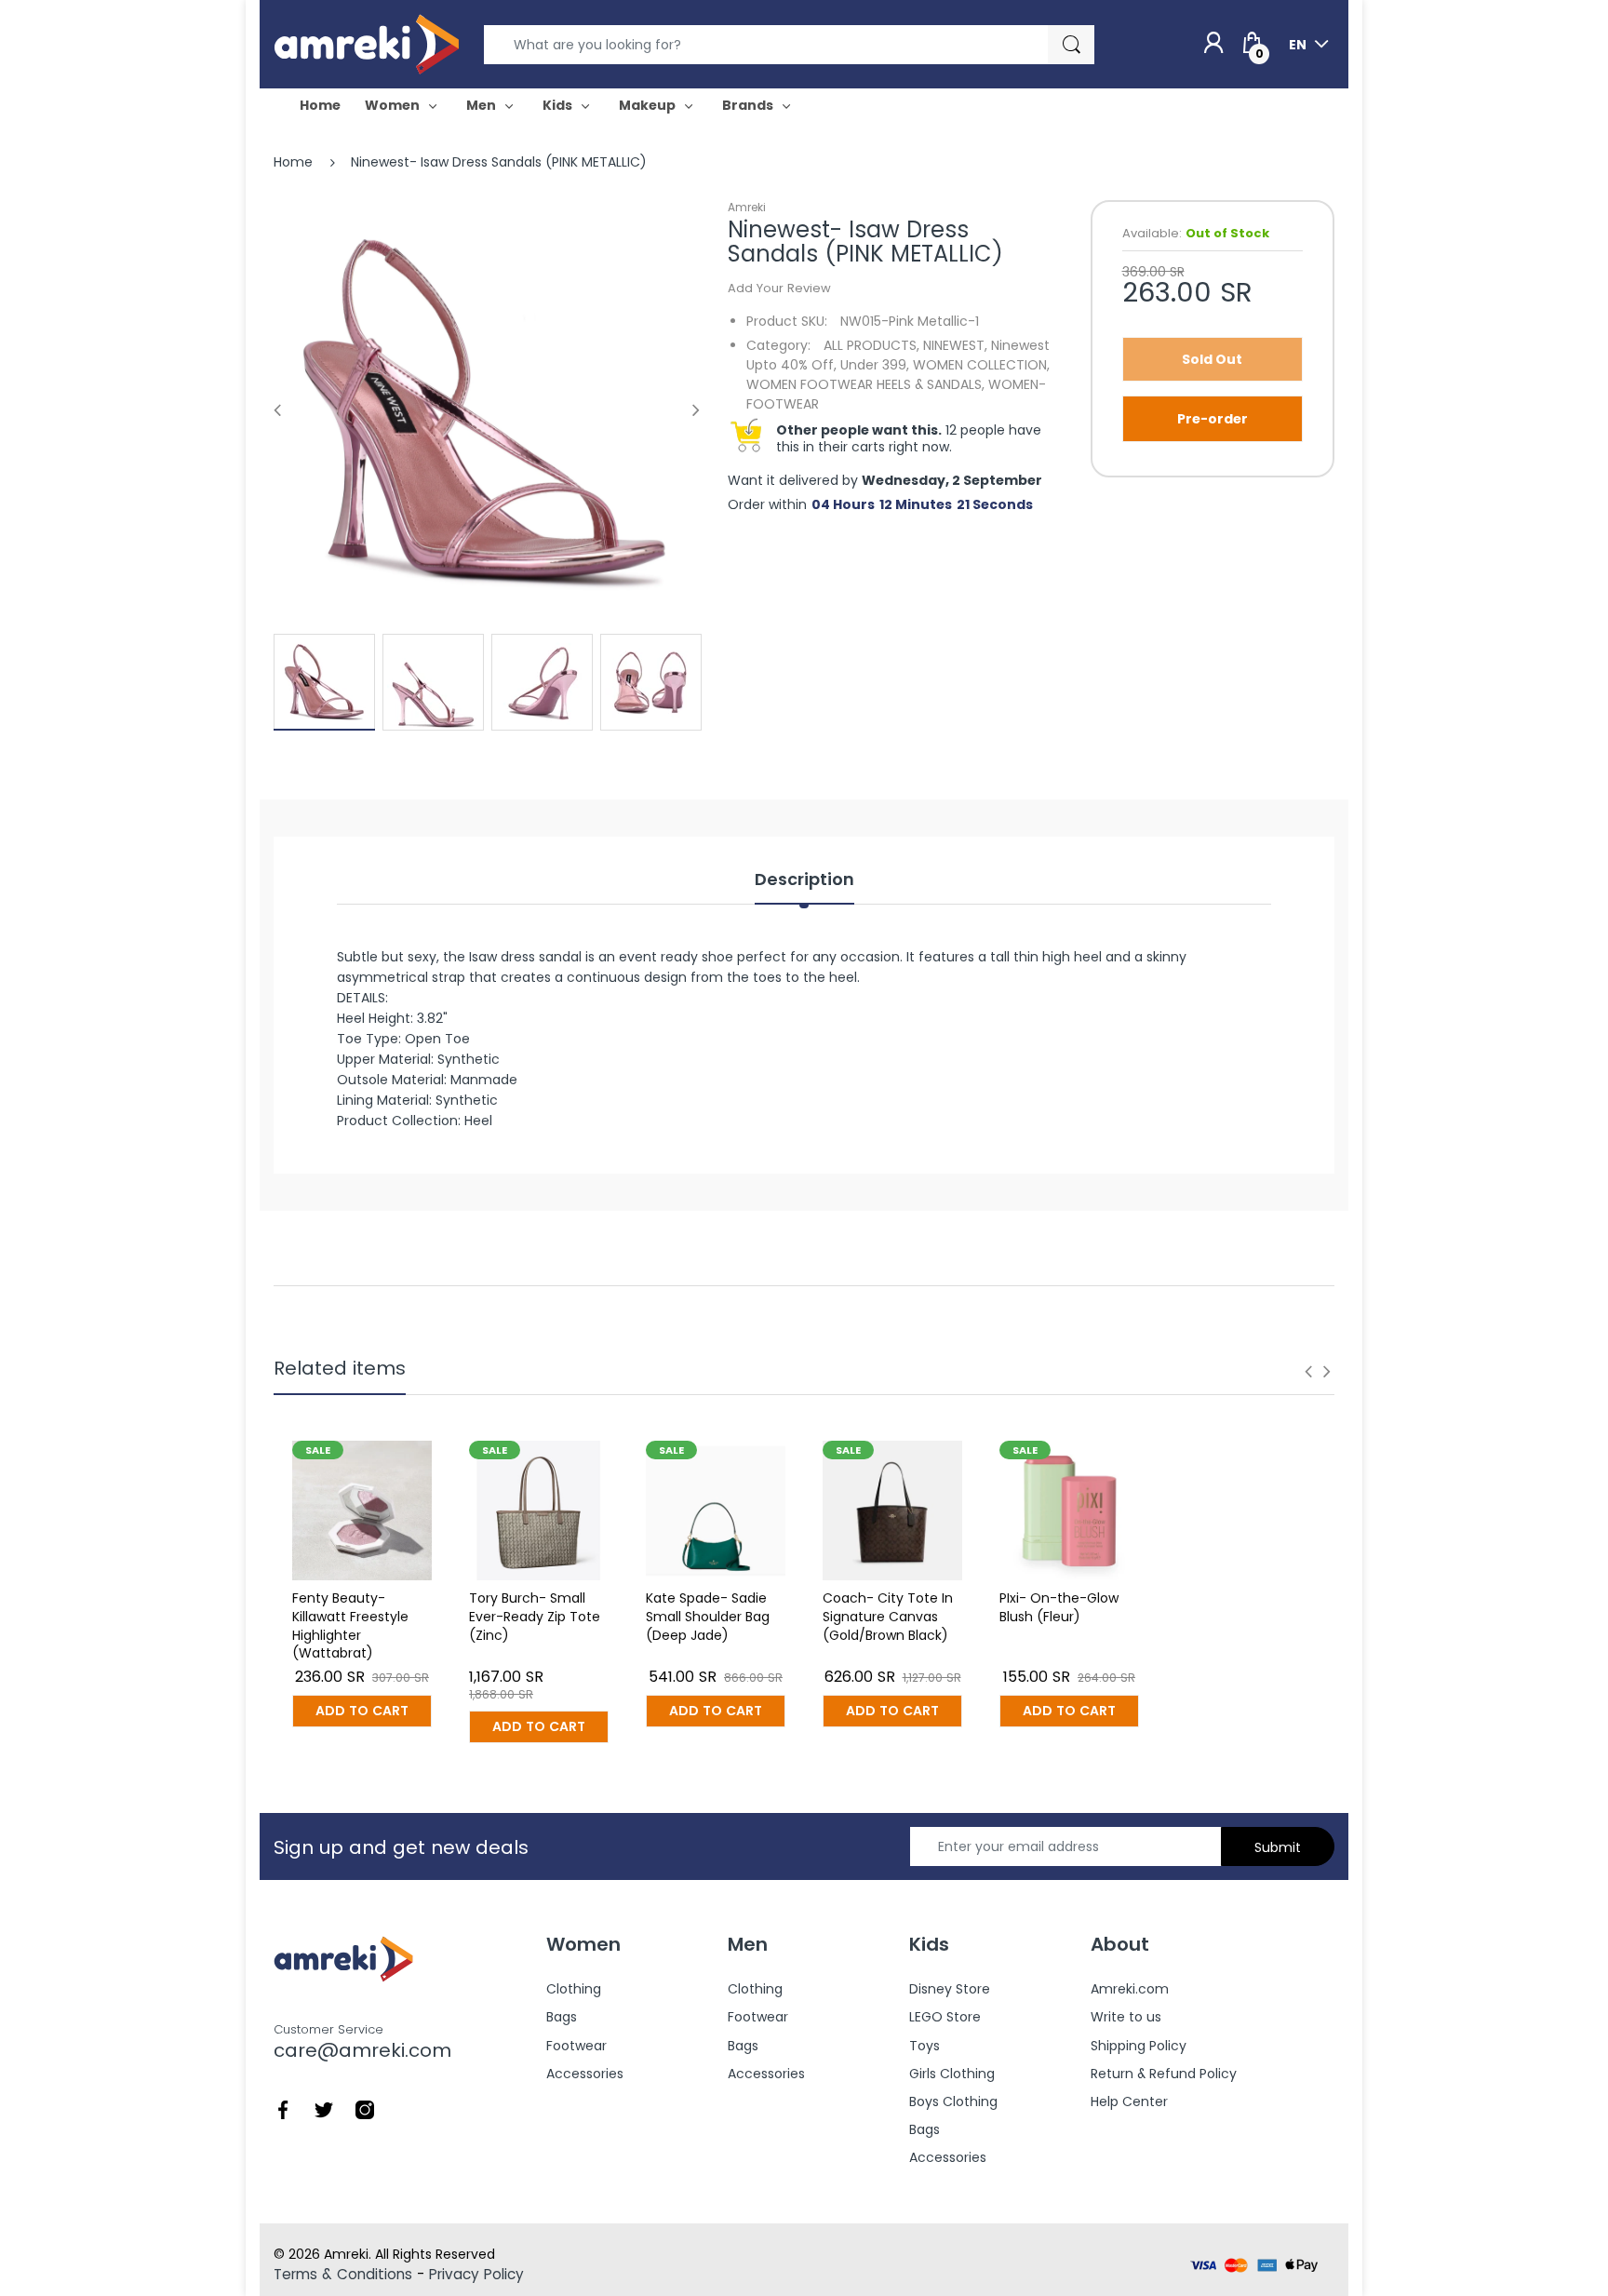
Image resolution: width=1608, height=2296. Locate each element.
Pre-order (1213, 419)
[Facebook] (283, 2109)
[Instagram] (365, 2109)
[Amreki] (367, 44)
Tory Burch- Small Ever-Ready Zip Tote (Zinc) (535, 1616)
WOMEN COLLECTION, (981, 365)
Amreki (747, 207)
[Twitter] (324, 2109)
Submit (1278, 1847)
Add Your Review (779, 288)
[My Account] (1213, 44)
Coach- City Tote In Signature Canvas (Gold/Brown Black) (888, 1616)
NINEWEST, (955, 345)
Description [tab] (804, 879)
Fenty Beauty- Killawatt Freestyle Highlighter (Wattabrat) (350, 1625)
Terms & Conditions (343, 2274)
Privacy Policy (476, 2274)
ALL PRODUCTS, (871, 345)
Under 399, (875, 365)
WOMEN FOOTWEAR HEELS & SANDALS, (865, 384)
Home (293, 162)
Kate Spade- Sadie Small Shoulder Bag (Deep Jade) (708, 1616)
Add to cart (362, 1711)
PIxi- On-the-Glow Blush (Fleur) (1059, 1607)
